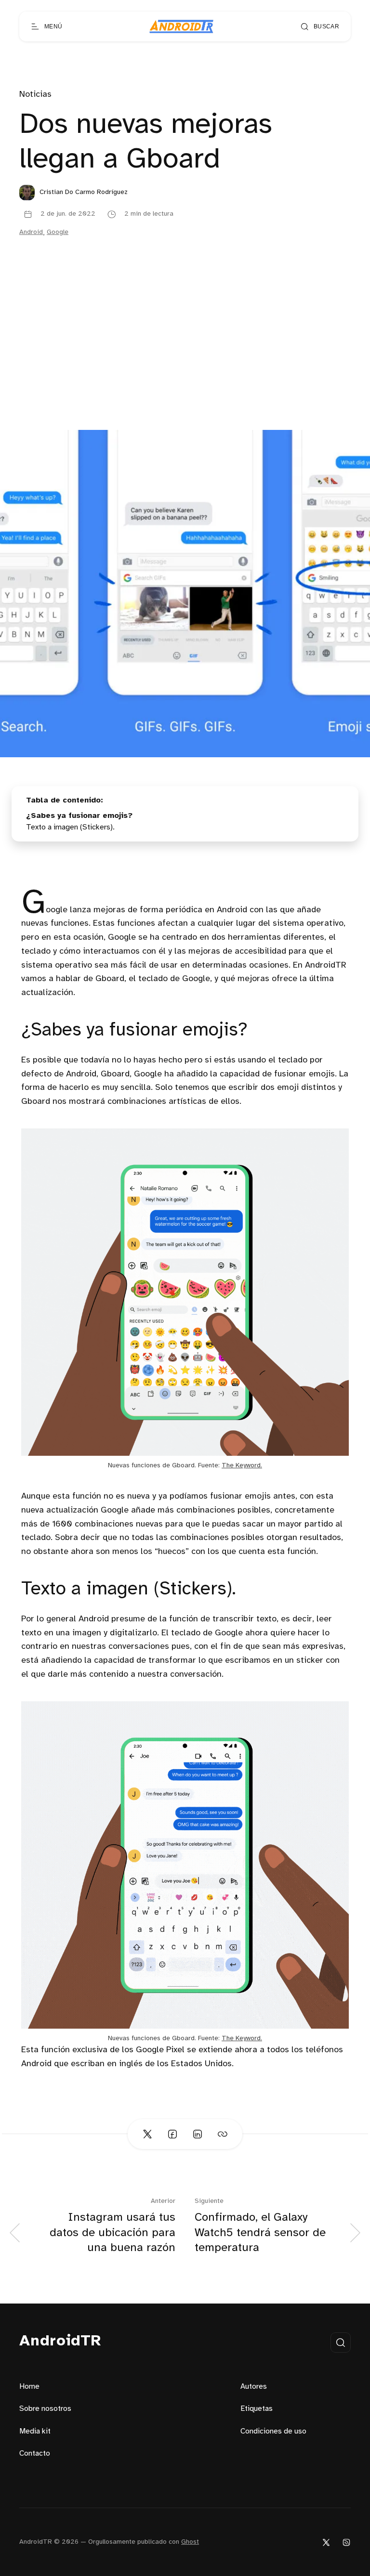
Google (58, 232)
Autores (254, 2387)
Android (31, 232)
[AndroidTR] (181, 26)
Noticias (35, 95)
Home (29, 2387)
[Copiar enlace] (223, 2134)
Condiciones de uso (273, 2431)
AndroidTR (60, 2341)
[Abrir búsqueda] (341, 2343)
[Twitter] (326, 2542)
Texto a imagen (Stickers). (70, 827)
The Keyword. (242, 1466)
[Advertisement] (185, 358)
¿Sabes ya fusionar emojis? (79, 816)
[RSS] (346, 2542)
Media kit (35, 2431)
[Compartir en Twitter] (147, 2134)
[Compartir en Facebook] (172, 2134)
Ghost (190, 2542)
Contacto (35, 2453)
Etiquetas (257, 2409)
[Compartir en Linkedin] (198, 2134)
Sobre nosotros (45, 2409)
